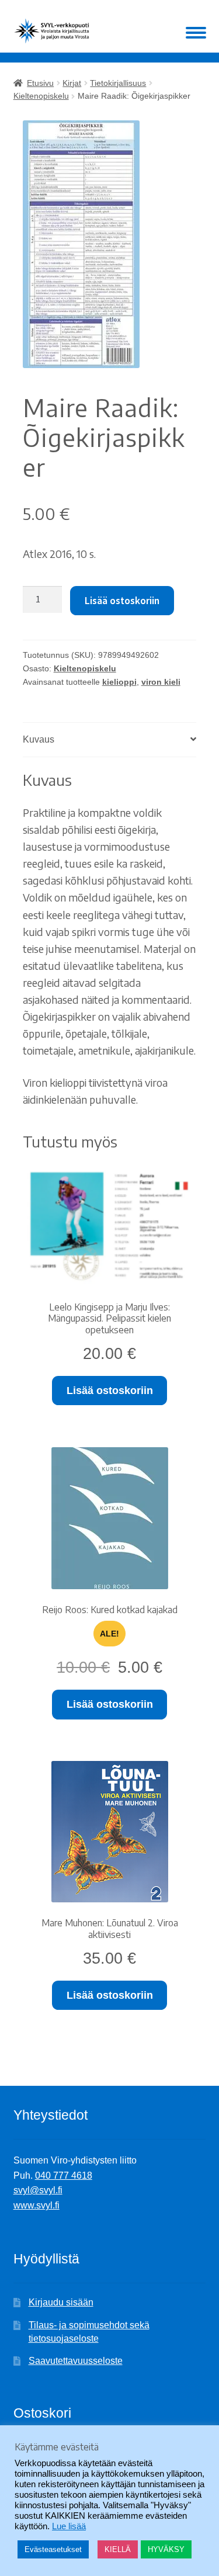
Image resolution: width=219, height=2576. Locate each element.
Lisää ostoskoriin (122, 601)
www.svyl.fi (36, 2205)
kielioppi (119, 682)
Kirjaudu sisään (61, 2302)
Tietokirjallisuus (118, 83)
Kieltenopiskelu (41, 96)
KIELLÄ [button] (118, 2549)
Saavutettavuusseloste (76, 2361)
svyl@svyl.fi (38, 2190)
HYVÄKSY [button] (166, 2549)
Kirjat (72, 83)
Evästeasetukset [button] (53, 2549)
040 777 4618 (64, 2175)
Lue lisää (69, 2526)
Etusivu (40, 83)
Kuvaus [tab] (39, 739)
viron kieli (161, 682)
